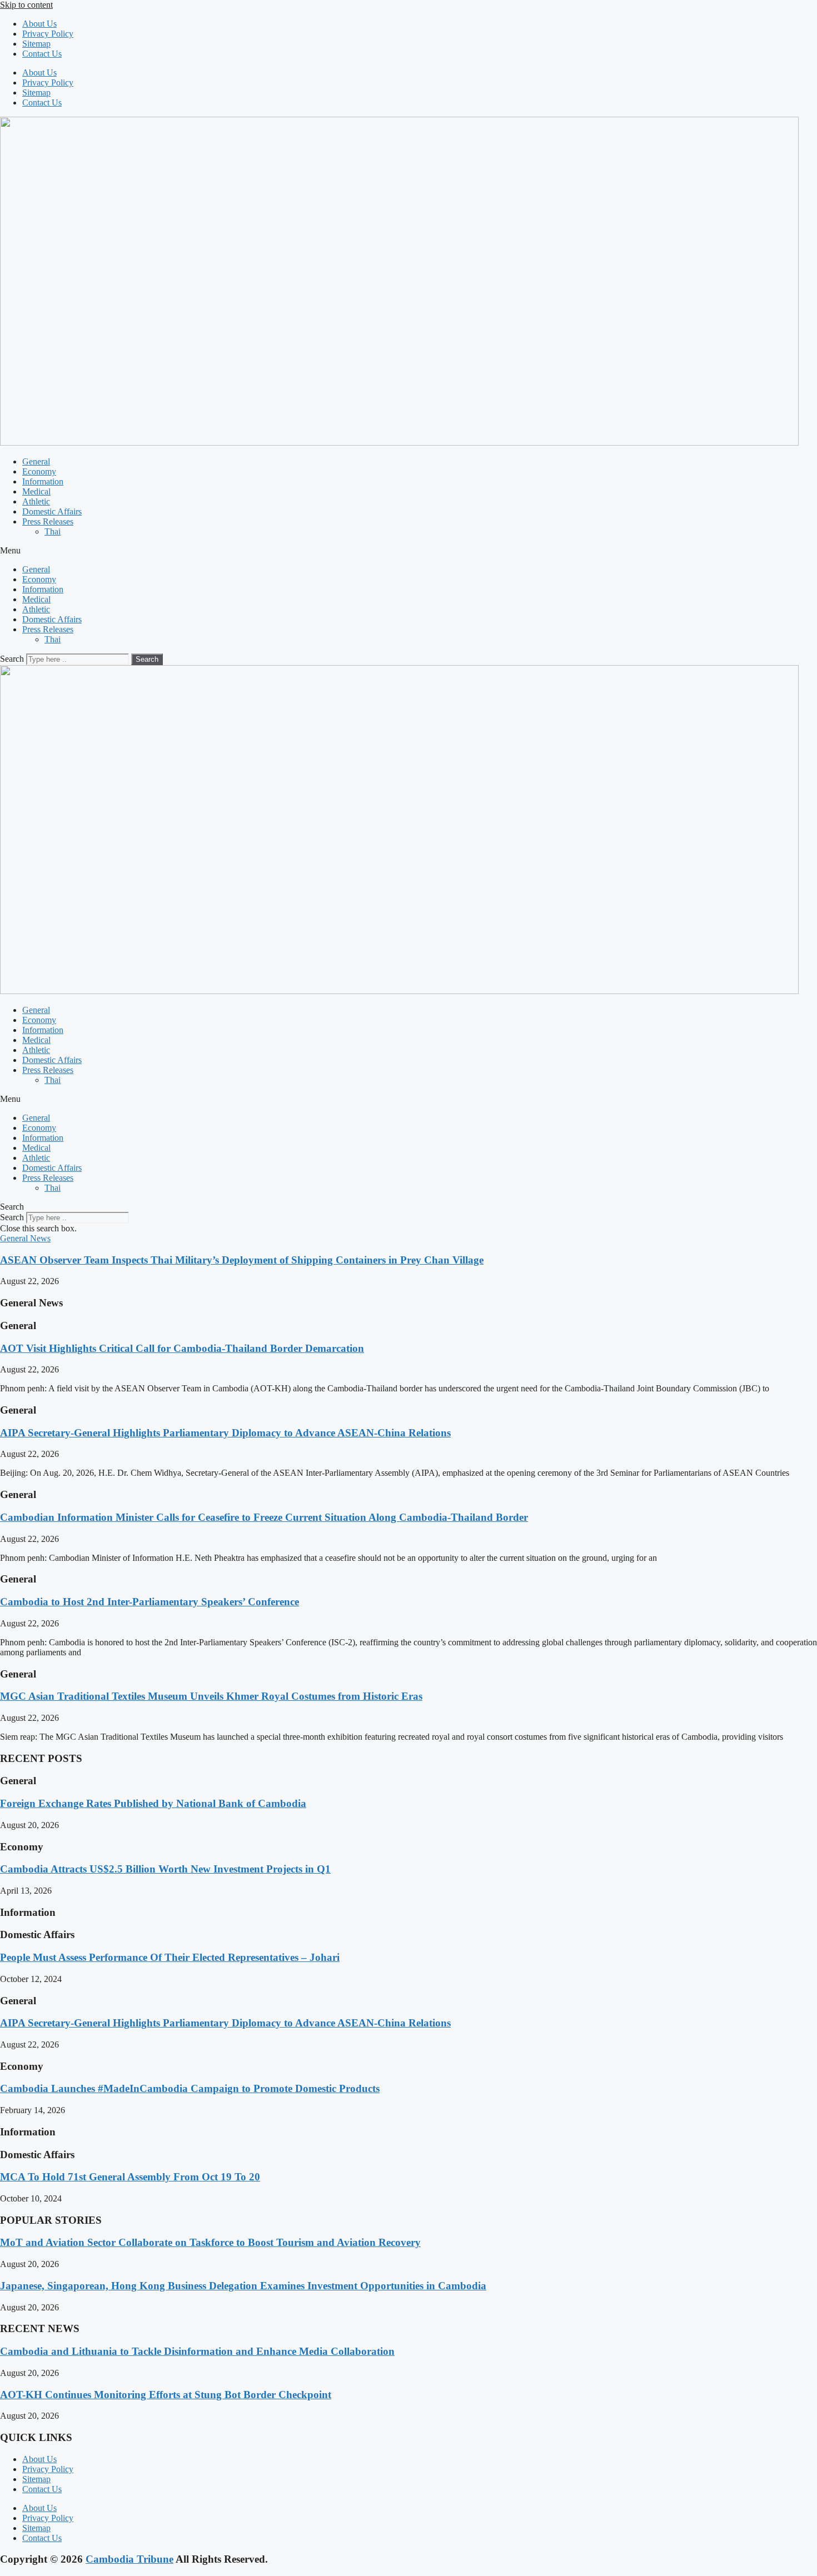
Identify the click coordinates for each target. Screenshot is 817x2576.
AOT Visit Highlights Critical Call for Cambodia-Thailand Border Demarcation (182, 1348)
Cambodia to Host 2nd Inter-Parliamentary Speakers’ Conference (150, 1602)
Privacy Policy (48, 34)
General (36, 461)
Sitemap (36, 44)
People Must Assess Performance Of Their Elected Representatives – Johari (170, 1957)
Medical (36, 491)
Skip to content (26, 5)
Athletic (36, 501)
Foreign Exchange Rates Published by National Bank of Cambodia (153, 1803)
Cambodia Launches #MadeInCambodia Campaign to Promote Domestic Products (190, 2088)
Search (12, 659)
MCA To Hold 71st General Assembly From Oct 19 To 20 (130, 2177)
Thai (53, 531)
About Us (39, 24)
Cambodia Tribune (129, 2559)
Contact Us (42, 54)
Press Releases (48, 521)
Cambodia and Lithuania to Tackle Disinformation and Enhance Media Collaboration (197, 2351)
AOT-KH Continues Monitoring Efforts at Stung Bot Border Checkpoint (166, 2395)
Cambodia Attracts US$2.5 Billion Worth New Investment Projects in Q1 (165, 1869)
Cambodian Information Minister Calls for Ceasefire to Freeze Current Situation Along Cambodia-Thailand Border (264, 1517)
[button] (409, 551)
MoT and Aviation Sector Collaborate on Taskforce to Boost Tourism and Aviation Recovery (210, 2242)
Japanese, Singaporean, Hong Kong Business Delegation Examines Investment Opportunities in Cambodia (243, 2286)
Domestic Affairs (52, 511)
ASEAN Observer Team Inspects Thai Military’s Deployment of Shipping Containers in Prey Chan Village (242, 1260)
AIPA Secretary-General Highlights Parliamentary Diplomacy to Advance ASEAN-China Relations (225, 1433)
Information (43, 481)
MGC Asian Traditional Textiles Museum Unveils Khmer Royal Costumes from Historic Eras (211, 1696)
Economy (39, 471)
